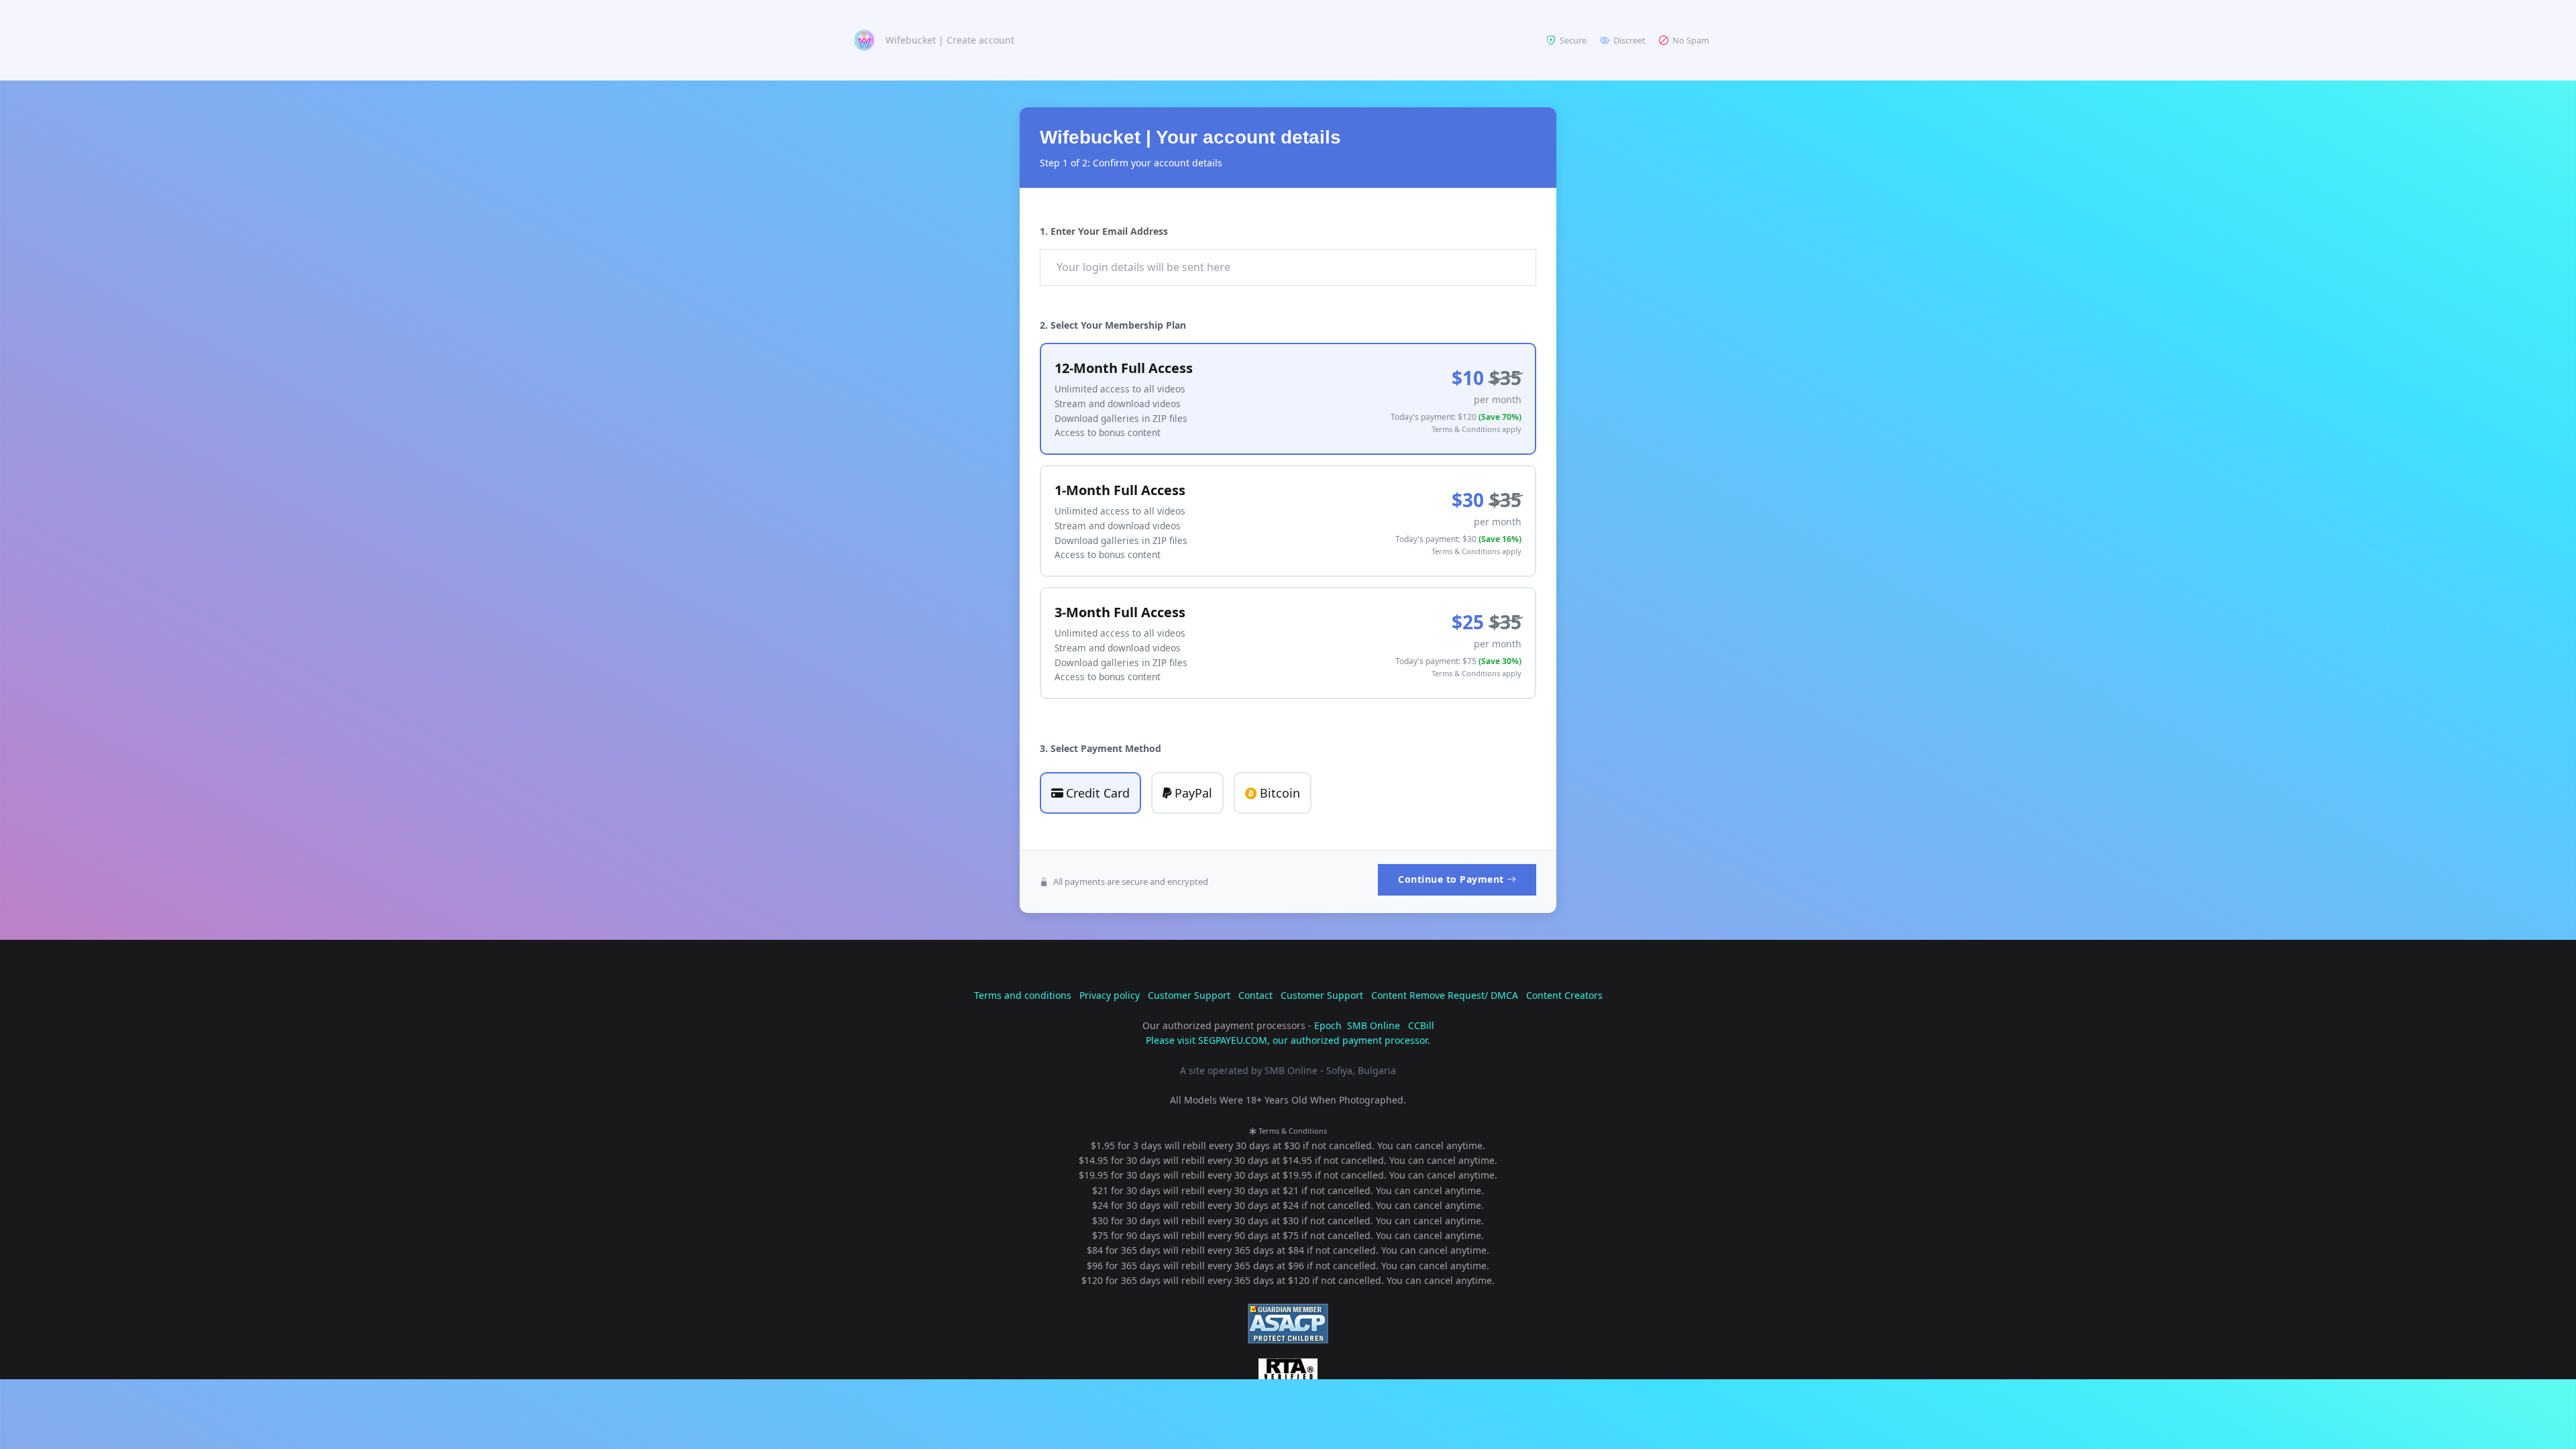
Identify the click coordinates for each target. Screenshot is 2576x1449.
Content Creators (1564, 995)
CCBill (1421, 1025)
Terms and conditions (1023, 995)
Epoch (1328, 1025)
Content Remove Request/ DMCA (1445, 995)
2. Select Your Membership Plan (1113, 325)
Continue (1451, 879)
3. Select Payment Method (1101, 748)
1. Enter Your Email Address (1104, 231)
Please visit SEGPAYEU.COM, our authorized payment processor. (1288, 1040)
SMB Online (1374, 1025)
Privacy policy (1110, 995)
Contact (1255, 995)
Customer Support (1189, 995)
